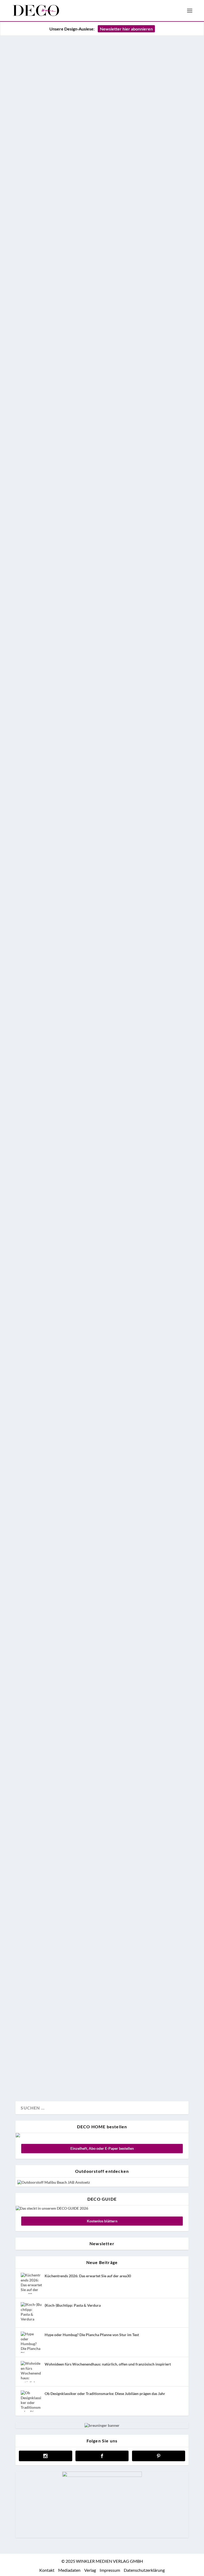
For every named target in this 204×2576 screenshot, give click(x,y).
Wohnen (59, 1916)
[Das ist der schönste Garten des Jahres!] (102, 1197)
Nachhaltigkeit (67, 683)
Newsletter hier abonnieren (126, 29)
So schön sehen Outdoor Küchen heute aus (99, 1466)
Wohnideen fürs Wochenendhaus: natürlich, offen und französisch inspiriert (108, 2364)
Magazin (65, 1178)
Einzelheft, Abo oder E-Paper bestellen (102, 2148)
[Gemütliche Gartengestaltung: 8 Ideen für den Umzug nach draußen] (102, 2014)
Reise (42, 1342)
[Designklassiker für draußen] (102, 1935)
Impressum (110, 2570)
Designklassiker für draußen (75, 1949)
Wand (48, 1432)
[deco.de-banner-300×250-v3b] (102, 2475)
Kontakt (47, 2570)
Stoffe (58, 324)
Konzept (44, 1608)
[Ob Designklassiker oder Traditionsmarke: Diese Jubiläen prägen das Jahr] (31, 2401)
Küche (58, 1518)
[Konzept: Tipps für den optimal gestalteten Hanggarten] (102, 1537)
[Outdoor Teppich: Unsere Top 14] (102, 1869)
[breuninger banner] (102, 2425)
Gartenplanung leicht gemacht (78, 938)
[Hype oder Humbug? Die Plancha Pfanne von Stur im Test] (31, 2342)
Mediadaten (69, 2570)
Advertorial (31, 1432)
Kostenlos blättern (102, 2221)
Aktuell (27, 324)
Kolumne (63, 1850)
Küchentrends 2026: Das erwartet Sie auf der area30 (88, 2276)
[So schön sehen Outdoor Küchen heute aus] (102, 1451)
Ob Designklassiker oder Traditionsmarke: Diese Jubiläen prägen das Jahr (105, 2393)
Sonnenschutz (101, 1178)
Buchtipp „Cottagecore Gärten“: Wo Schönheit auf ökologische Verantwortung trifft (100, 620)
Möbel (81, 1178)
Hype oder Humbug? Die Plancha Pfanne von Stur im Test (92, 2335)
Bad (25, 2079)
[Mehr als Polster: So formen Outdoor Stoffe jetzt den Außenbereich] (102, 149)
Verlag (90, 2570)
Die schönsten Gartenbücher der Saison (95, 1642)
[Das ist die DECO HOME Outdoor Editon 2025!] (102, 1058)
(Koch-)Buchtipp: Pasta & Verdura (73, 2305)
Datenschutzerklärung (144, 2570)
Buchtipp (29, 683)
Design (27, 1518)
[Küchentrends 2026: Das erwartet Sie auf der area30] (31, 2283)
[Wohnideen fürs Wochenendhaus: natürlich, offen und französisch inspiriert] (31, 2372)
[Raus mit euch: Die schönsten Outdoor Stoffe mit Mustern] (102, 1700)
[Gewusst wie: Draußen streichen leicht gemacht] (102, 1361)
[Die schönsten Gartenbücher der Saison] (102, 1627)
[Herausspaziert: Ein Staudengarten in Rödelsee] (102, 1271)
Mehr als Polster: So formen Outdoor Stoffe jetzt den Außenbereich (101, 273)
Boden (27, 1916)
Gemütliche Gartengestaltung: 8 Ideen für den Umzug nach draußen (99, 2034)
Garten (43, 324)
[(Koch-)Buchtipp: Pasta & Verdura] (31, 2313)
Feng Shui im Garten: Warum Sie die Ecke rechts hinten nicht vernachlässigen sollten (101, 1811)
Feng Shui (29, 1850)
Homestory (46, 1178)
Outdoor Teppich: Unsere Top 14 (80, 1883)
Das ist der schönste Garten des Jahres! (94, 1212)
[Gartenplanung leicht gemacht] (102, 813)
